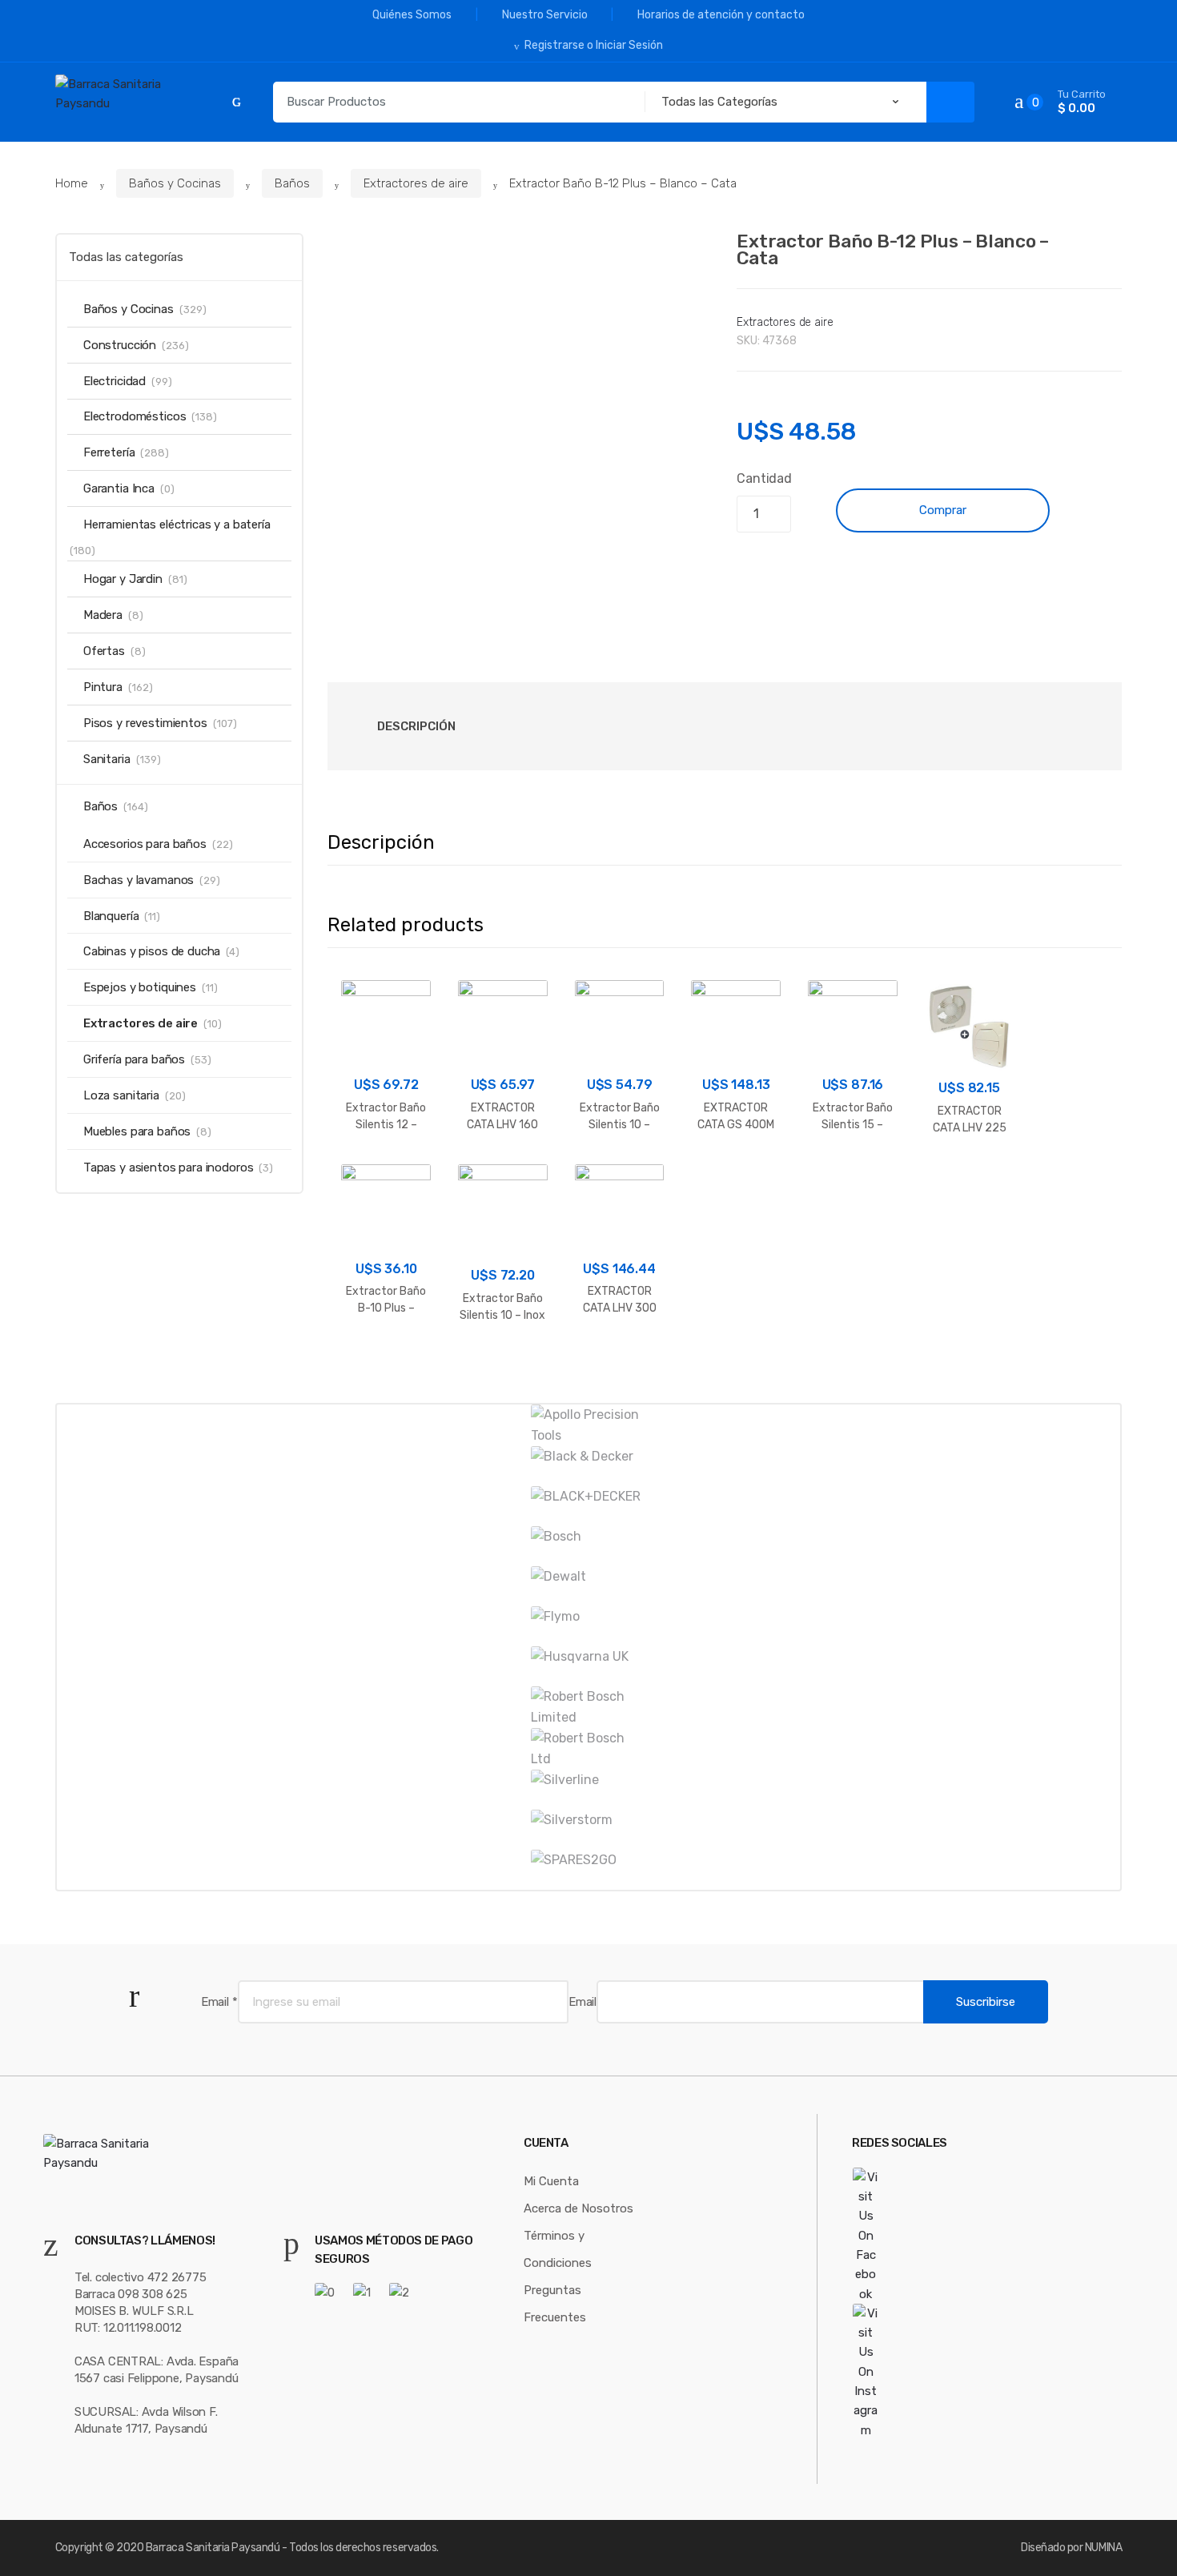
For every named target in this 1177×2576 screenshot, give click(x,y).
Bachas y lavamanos (139, 880)
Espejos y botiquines (140, 987)
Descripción (416, 726)
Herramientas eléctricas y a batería (177, 524)
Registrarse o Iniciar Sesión (594, 45)
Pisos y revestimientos (145, 723)
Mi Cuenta (551, 2181)
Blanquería (111, 916)
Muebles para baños (137, 1131)
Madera (103, 615)
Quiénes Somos (412, 15)
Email (219, 2002)
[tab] (416, 726)
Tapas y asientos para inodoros (169, 1167)
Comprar (943, 510)
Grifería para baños (134, 1059)
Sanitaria (107, 759)
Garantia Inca (119, 488)
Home (72, 183)
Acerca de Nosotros (578, 2208)
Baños (292, 183)
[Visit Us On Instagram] (900, 2372)
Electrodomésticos (135, 416)
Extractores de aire (416, 183)
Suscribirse (986, 2002)
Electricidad (114, 381)
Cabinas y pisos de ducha (152, 951)
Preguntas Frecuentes (555, 2304)
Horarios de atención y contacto (721, 15)
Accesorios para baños (145, 844)
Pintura (103, 687)
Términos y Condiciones (558, 2249)
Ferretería (109, 452)
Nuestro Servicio (545, 15)
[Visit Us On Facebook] (900, 2236)
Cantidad (764, 478)
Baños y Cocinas (175, 183)
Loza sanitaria (121, 1095)
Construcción (120, 345)
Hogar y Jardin (123, 579)
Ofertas (104, 651)
